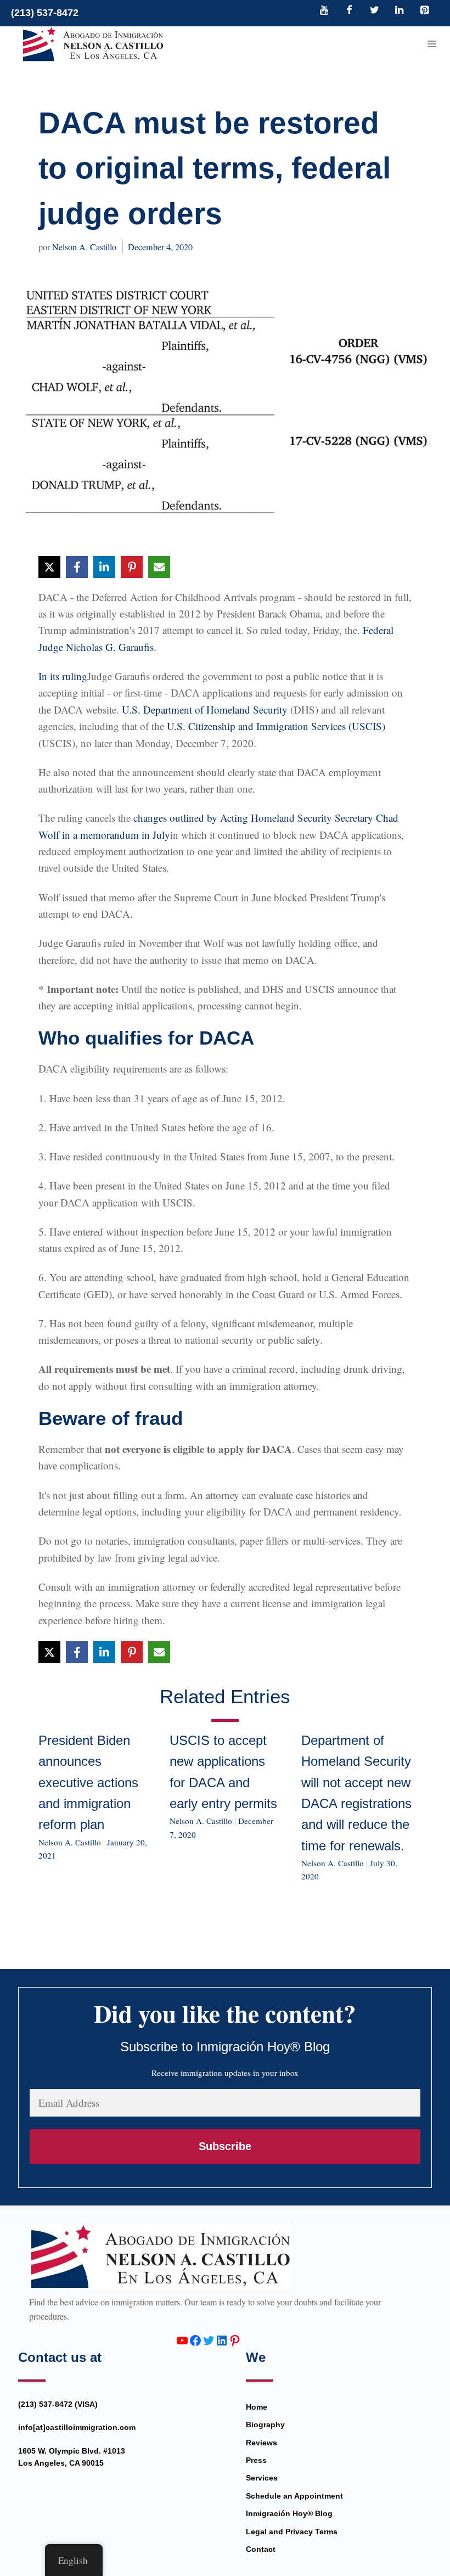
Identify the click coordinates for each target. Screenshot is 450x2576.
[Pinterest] (424, 11)
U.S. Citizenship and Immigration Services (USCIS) (276, 726)
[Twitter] (374, 11)
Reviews (261, 2443)
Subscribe (225, 2146)
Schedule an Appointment (294, 2496)
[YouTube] (324, 11)
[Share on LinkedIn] (104, 567)
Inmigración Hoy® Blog (289, 2513)
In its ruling (63, 676)
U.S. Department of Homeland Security (205, 709)
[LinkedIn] (400, 11)
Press (256, 2460)
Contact (261, 2549)
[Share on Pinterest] (132, 567)
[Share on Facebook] (77, 567)
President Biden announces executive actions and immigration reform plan (88, 1783)
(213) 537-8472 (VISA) (58, 2404)
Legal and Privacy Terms (292, 2532)
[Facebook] (350, 11)
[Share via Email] (159, 567)
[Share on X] (49, 567)
